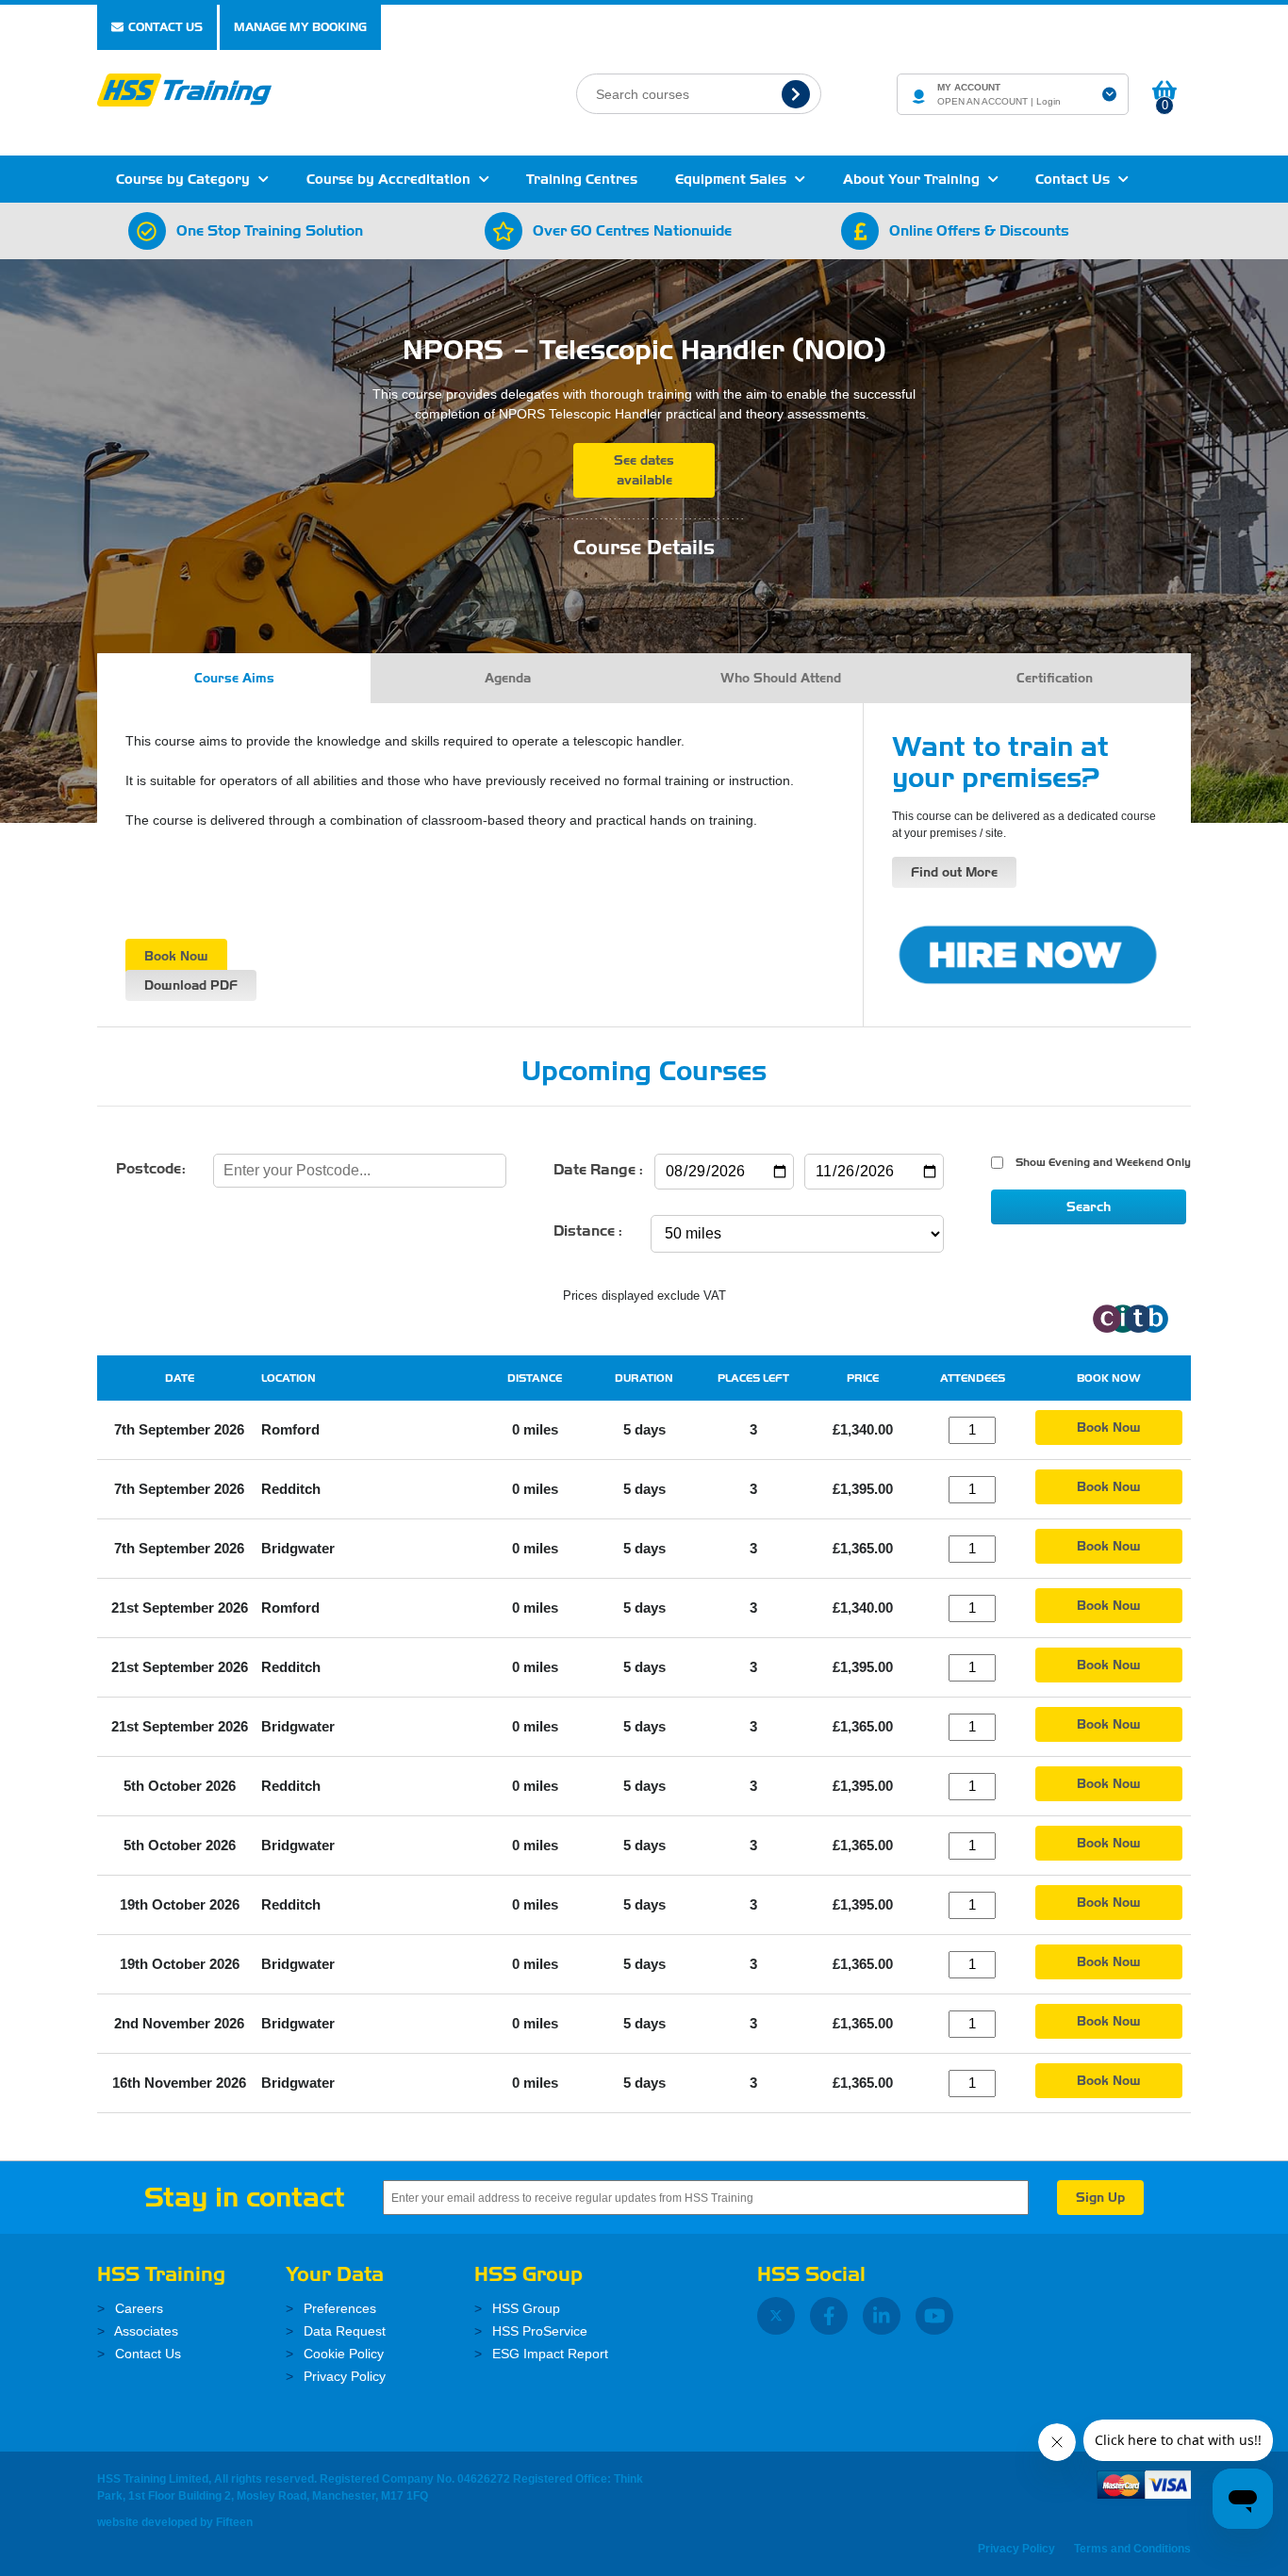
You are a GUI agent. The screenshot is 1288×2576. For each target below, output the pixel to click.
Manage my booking (300, 27)
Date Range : (598, 1170)
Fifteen (234, 2522)
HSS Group (524, 2308)
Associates (145, 2331)
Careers (137, 2308)
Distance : (588, 1231)
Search (1089, 1207)
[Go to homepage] (184, 88)
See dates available (644, 470)
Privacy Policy (343, 2376)
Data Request (343, 2331)
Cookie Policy (342, 2354)
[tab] (234, 678)
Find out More (954, 872)
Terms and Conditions (1132, 2549)
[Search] (798, 94)
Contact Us (165, 27)
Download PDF (191, 985)
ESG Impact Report (548, 2354)
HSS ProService (538, 2331)
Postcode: (151, 1169)
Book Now (176, 956)
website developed (147, 2522)
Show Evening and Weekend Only (1101, 1162)
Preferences (338, 2308)
